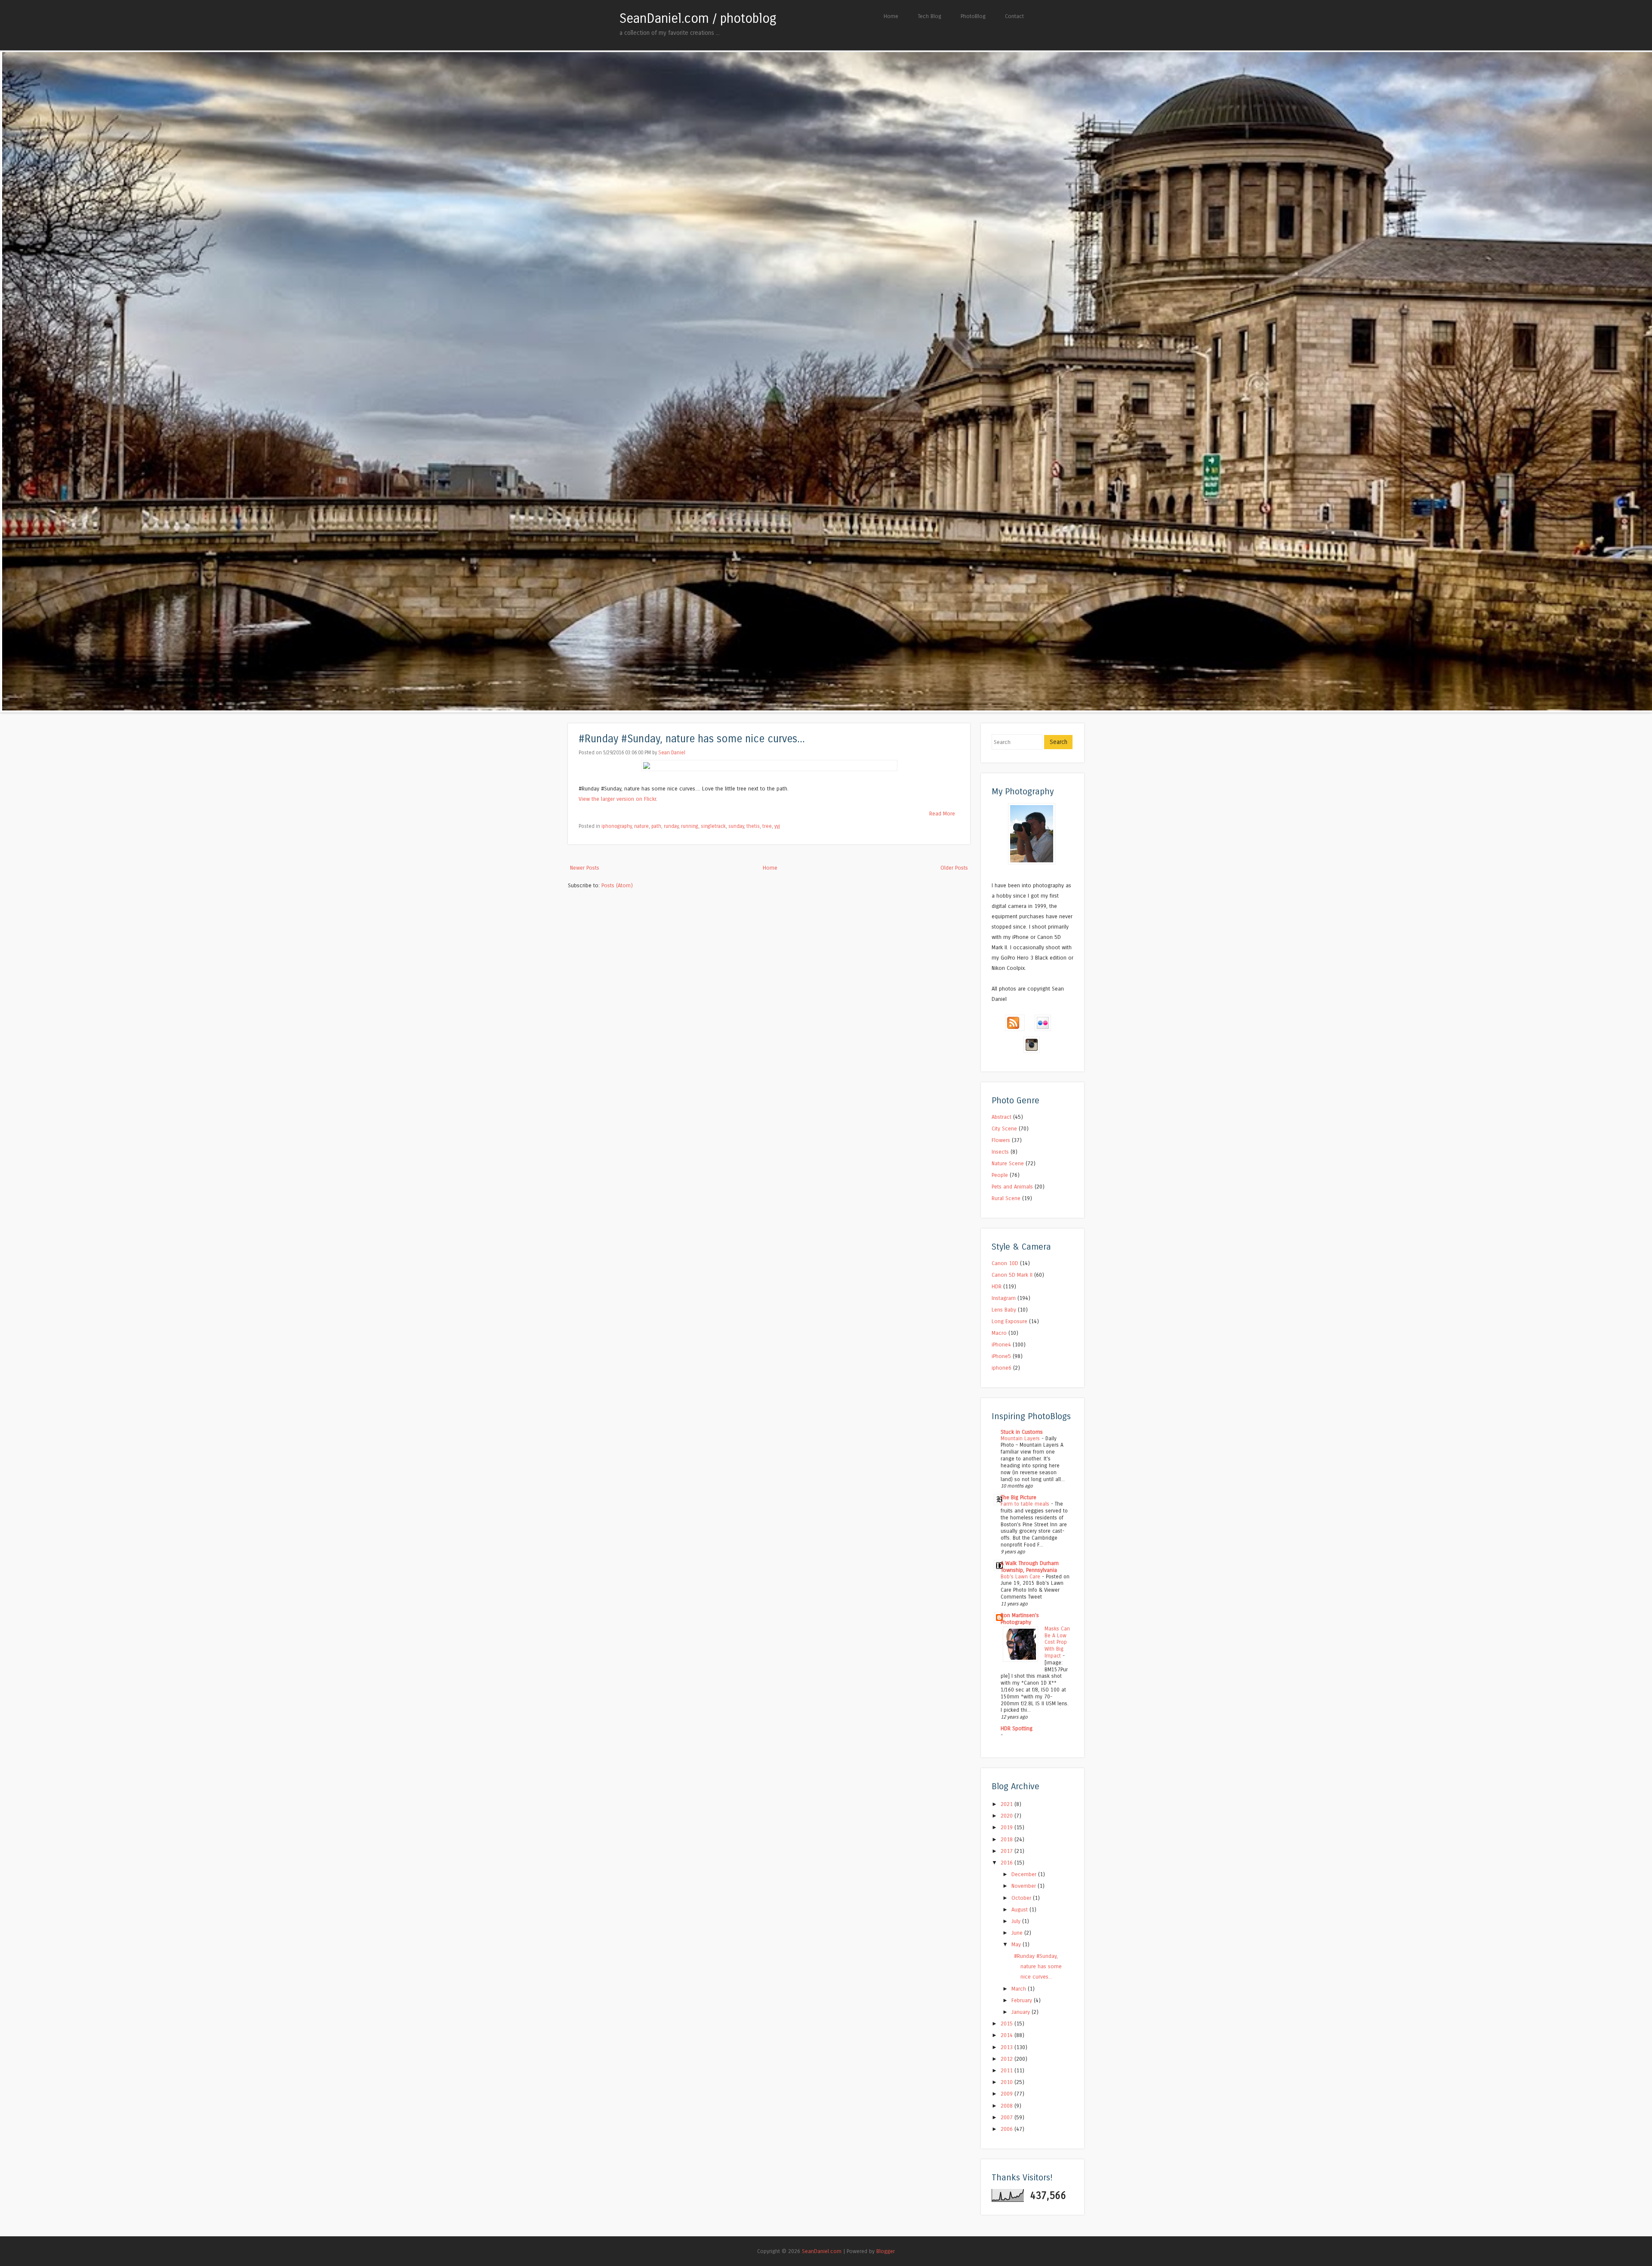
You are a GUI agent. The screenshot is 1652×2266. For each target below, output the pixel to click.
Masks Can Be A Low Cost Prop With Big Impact (1057, 1642)
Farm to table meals (1026, 1504)
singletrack (713, 826)
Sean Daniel (672, 753)
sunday (736, 826)
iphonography (616, 826)
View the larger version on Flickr (617, 799)
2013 (1008, 2047)
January (1022, 2012)
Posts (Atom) (617, 885)
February (1023, 2000)
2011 (1008, 2070)
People (1000, 1175)
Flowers (1001, 1140)
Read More (942, 813)
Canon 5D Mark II (1012, 1275)
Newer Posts (585, 868)
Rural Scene (1006, 1198)
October (1022, 1898)
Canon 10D (1005, 1263)
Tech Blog (929, 16)
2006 (1008, 2129)
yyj (777, 826)
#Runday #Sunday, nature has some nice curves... (692, 739)
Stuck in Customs (1022, 1432)
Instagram (1004, 1298)
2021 (1008, 1804)
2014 (1008, 2035)
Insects (1000, 1152)
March (1020, 1989)
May (1017, 1944)
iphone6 (1002, 1368)
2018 (1008, 1839)
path (656, 826)
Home (891, 16)
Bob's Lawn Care (1021, 1577)
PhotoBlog (973, 16)
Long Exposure (1009, 1321)
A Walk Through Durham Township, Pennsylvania (1030, 1567)
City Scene (1004, 1128)
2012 (1008, 2059)
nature (641, 826)
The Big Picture (1019, 1497)
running (690, 826)
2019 (1008, 1827)
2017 (1008, 1851)
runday (671, 826)
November (1025, 1886)
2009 (1008, 2094)
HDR (997, 1286)
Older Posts (954, 868)
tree (767, 826)
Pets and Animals (1012, 1187)
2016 (1008, 1863)
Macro (999, 1333)
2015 (1008, 2024)
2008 (1008, 2106)
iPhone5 (1001, 1356)
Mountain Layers (1021, 1439)
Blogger (886, 2251)
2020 (1008, 1816)
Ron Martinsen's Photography (1020, 1619)
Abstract (1002, 1117)
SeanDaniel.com (822, 2251)
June (1018, 1933)
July (1017, 1921)
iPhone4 (1001, 1344)
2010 (1008, 2082)
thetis (753, 826)
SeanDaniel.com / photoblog (698, 19)
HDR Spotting (1017, 1728)
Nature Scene (1008, 1163)
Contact (1014, 16)
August (1020, 1909)
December (1025, 1874)
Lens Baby (1004, 1310)
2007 (1008, 2117)
